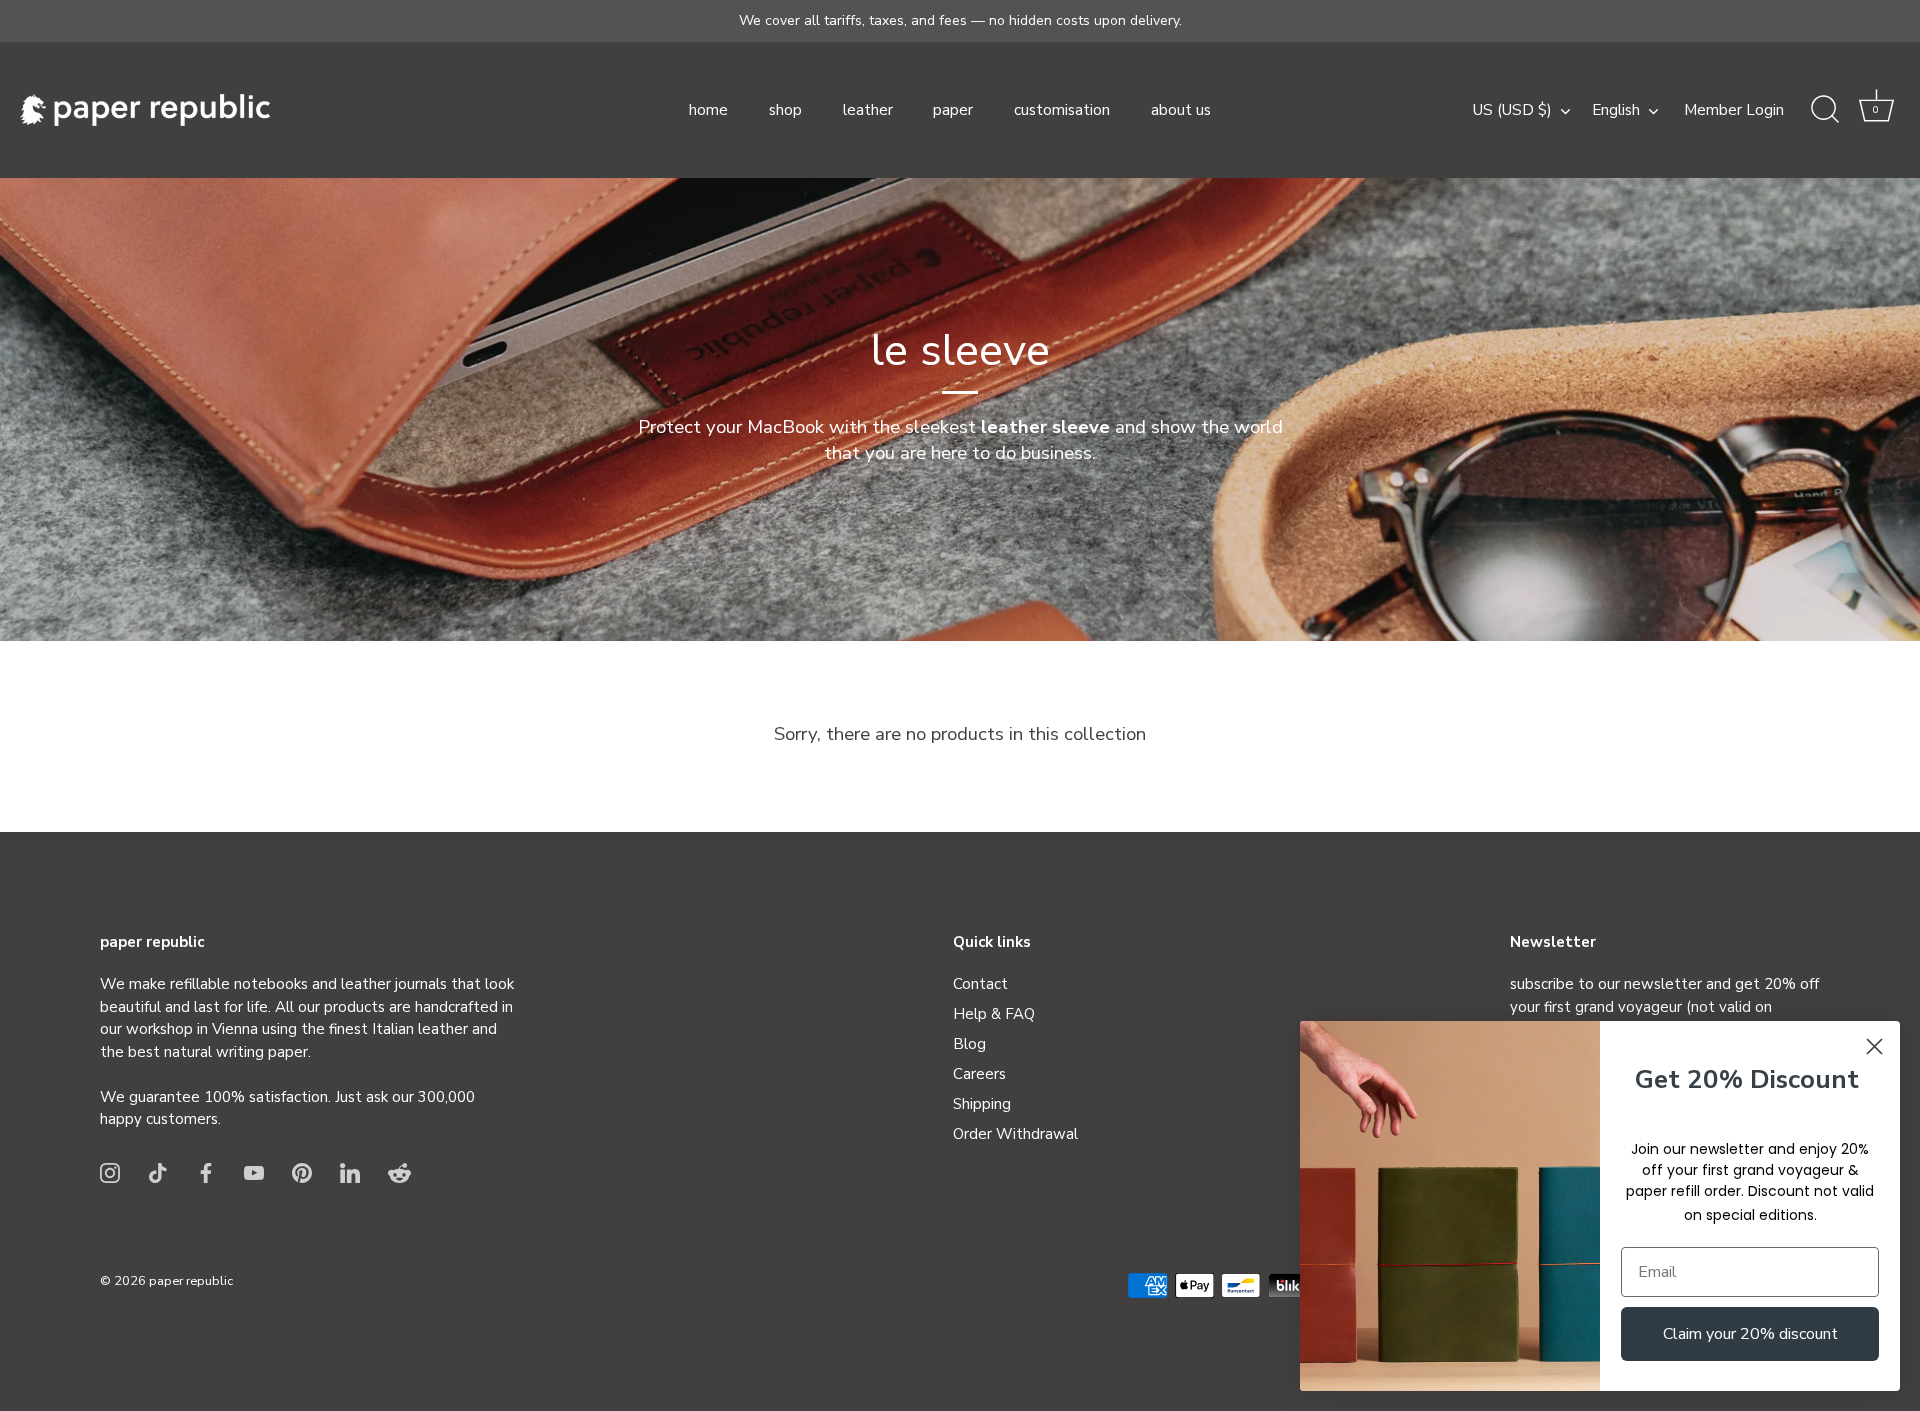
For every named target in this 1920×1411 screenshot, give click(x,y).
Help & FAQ (994, 1014)
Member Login (1734, 110)
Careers (979, 1074)
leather (868, 110)
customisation (1062, 110)
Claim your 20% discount (1750, 1334)
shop (785, 110)
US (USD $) (1512, 110)
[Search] (1825, 110)
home (708, 110)
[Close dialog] (1874, 1046)
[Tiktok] (158, 1172)
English (1616, 110)
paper (953, 110)
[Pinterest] (302, 1172)
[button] (1876, 110)
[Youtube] (254, 1172)
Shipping (982, 1104)
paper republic (191, 1281)
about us (1181, 110)
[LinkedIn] (350, 1172)
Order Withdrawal (1015, 1134)
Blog (969, 1044)
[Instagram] (110, 1172)
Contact (980, 984)
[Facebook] (206, 1172)
